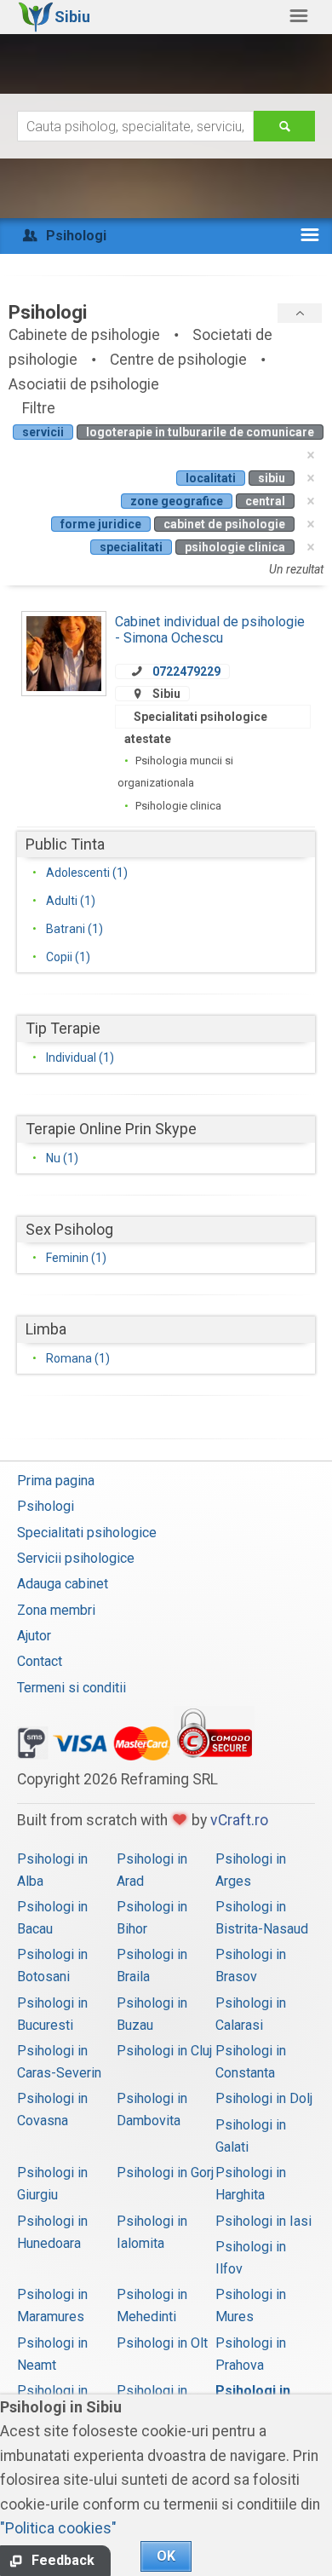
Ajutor (34, 1636)
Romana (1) (78, 1358)
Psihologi (46, 1506)
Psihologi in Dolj (264, 2098)
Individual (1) (80, 1057)
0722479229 (186, 671)
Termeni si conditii (72, 1688)
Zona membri (56, 1610)
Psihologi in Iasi (263, 2221)
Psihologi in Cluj (164, 2051)
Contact (40, 1661)
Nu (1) (62, 1158)
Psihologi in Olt (162, 2343)
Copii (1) (68, 957)
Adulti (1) (71, 901)
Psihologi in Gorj (165, 2173)
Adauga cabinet (63, 1584)
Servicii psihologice (76, 1558)
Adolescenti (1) (87, 873)
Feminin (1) (76, 1258)
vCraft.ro (239, 1820)
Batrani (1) (74, 929)
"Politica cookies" (58, 2528)
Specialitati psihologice (87, 1533)
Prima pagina (56, 1481)
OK (166, 2556)
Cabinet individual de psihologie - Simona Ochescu (210, 629)
